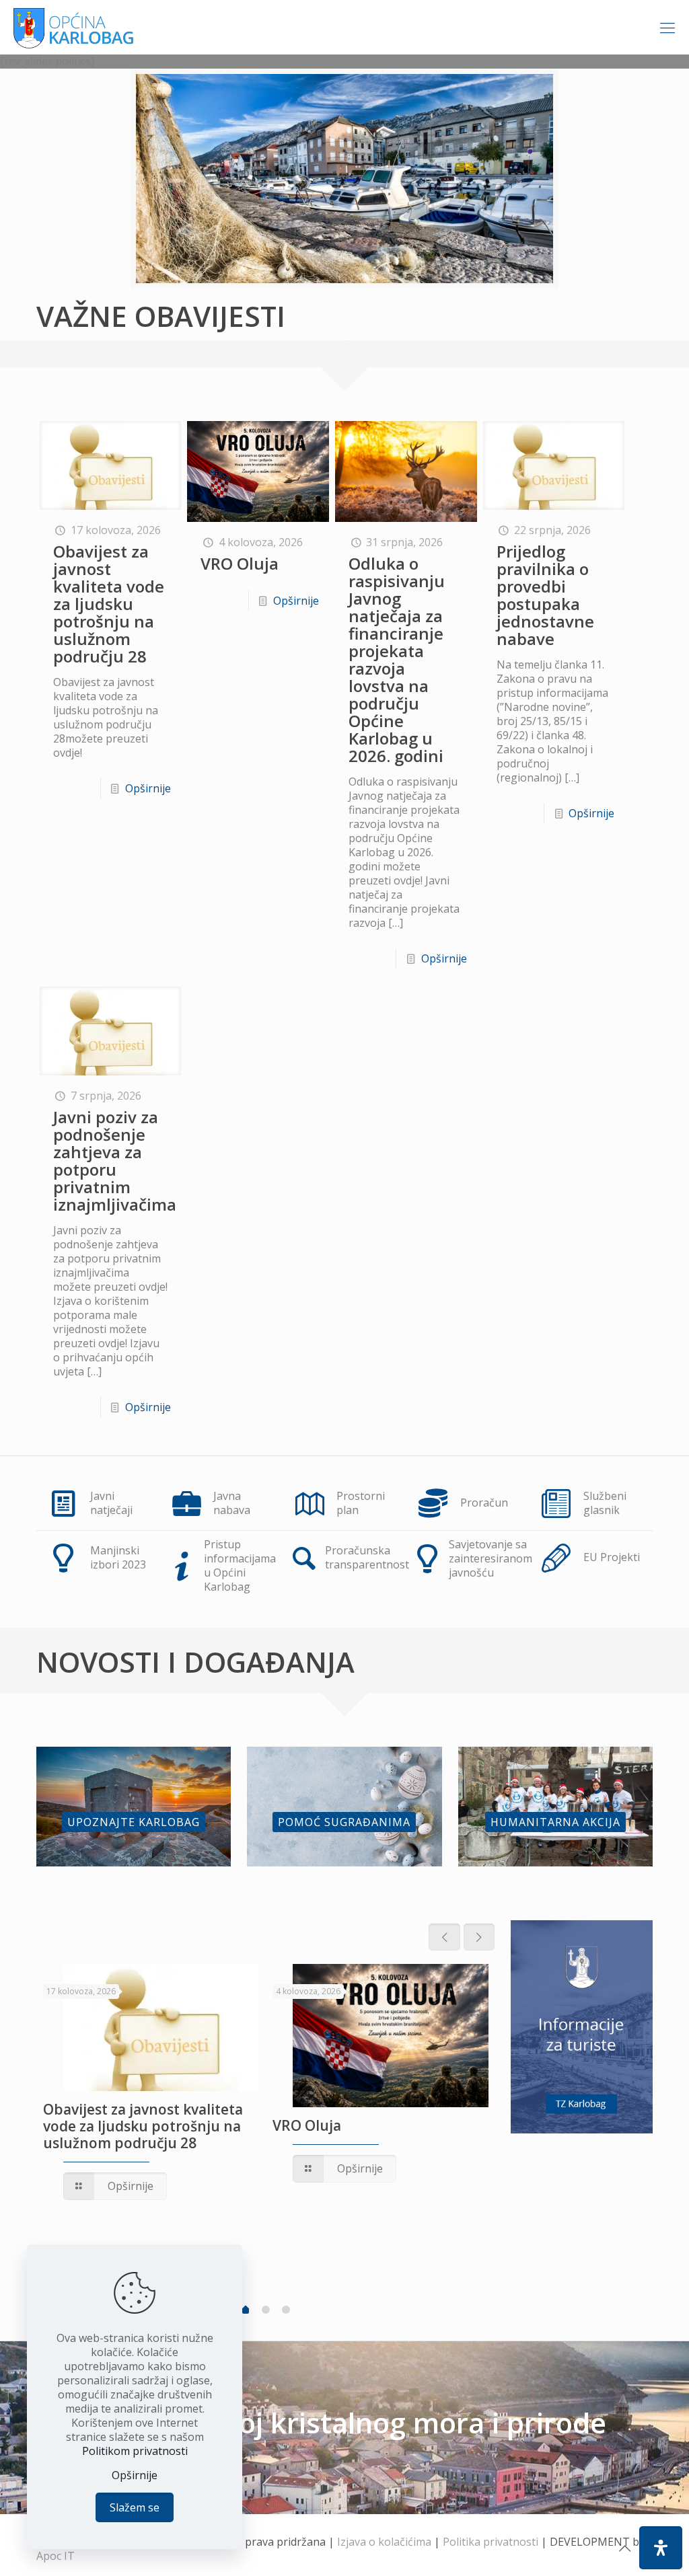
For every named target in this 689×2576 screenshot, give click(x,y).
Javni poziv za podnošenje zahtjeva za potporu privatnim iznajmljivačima (115, 1161)
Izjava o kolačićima (384, 2542)
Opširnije (148, 788)
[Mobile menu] (667, 27)
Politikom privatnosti (135, 2451)
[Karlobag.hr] (74, 27)
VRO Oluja (240, 563)
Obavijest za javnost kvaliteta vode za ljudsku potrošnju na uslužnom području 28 (109, 604)
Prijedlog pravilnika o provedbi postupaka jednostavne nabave (545, 595)
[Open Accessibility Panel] (661, 2548)
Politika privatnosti (491, 2542)
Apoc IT (56, 2556)
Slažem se (135, 2507)
